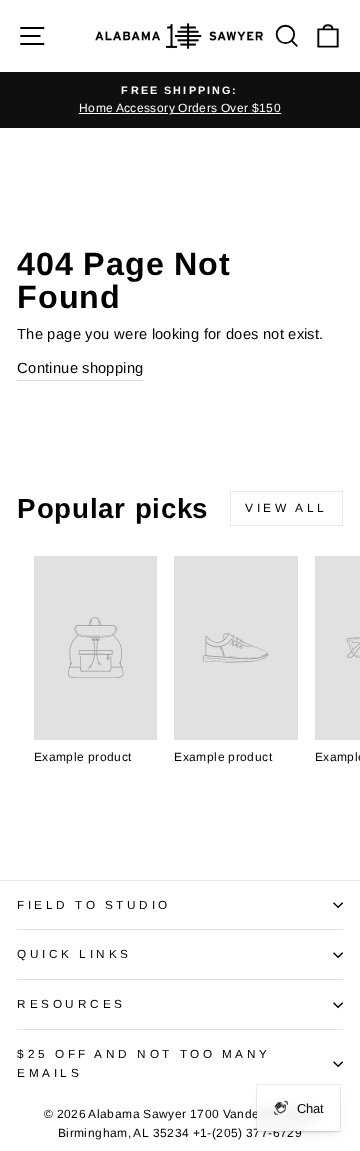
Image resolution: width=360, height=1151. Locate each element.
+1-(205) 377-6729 (247, 1133)
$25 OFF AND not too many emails (144, 1063)
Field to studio (94, 904)
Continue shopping (80, 368)
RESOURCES (71, 1003)
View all (286, 508)
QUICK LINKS (74, 953)
